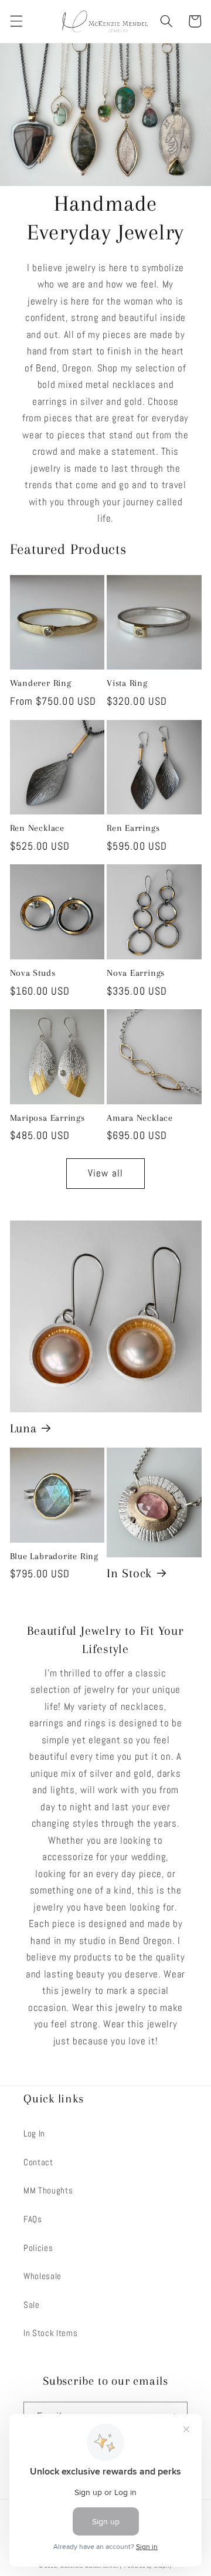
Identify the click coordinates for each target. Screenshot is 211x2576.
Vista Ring (127, 683)
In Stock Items (50, 2333)
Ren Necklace (37, 828)
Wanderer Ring (41, 683)
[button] (16, 21)
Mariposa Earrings (47, 1118)
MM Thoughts (48, 2190)
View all (105, 1173)
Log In (34, 2134)
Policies (38, 2248)
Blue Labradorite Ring (54, 1556)
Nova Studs (33, 973)
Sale (32, 2305)
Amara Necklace (140, 1118)
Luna (23, 1428)
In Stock (129, 1573)
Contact (38, 2162)
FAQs (33, 2219)
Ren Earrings (133, 828)
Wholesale (42, 2276)
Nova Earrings (136, 973)
